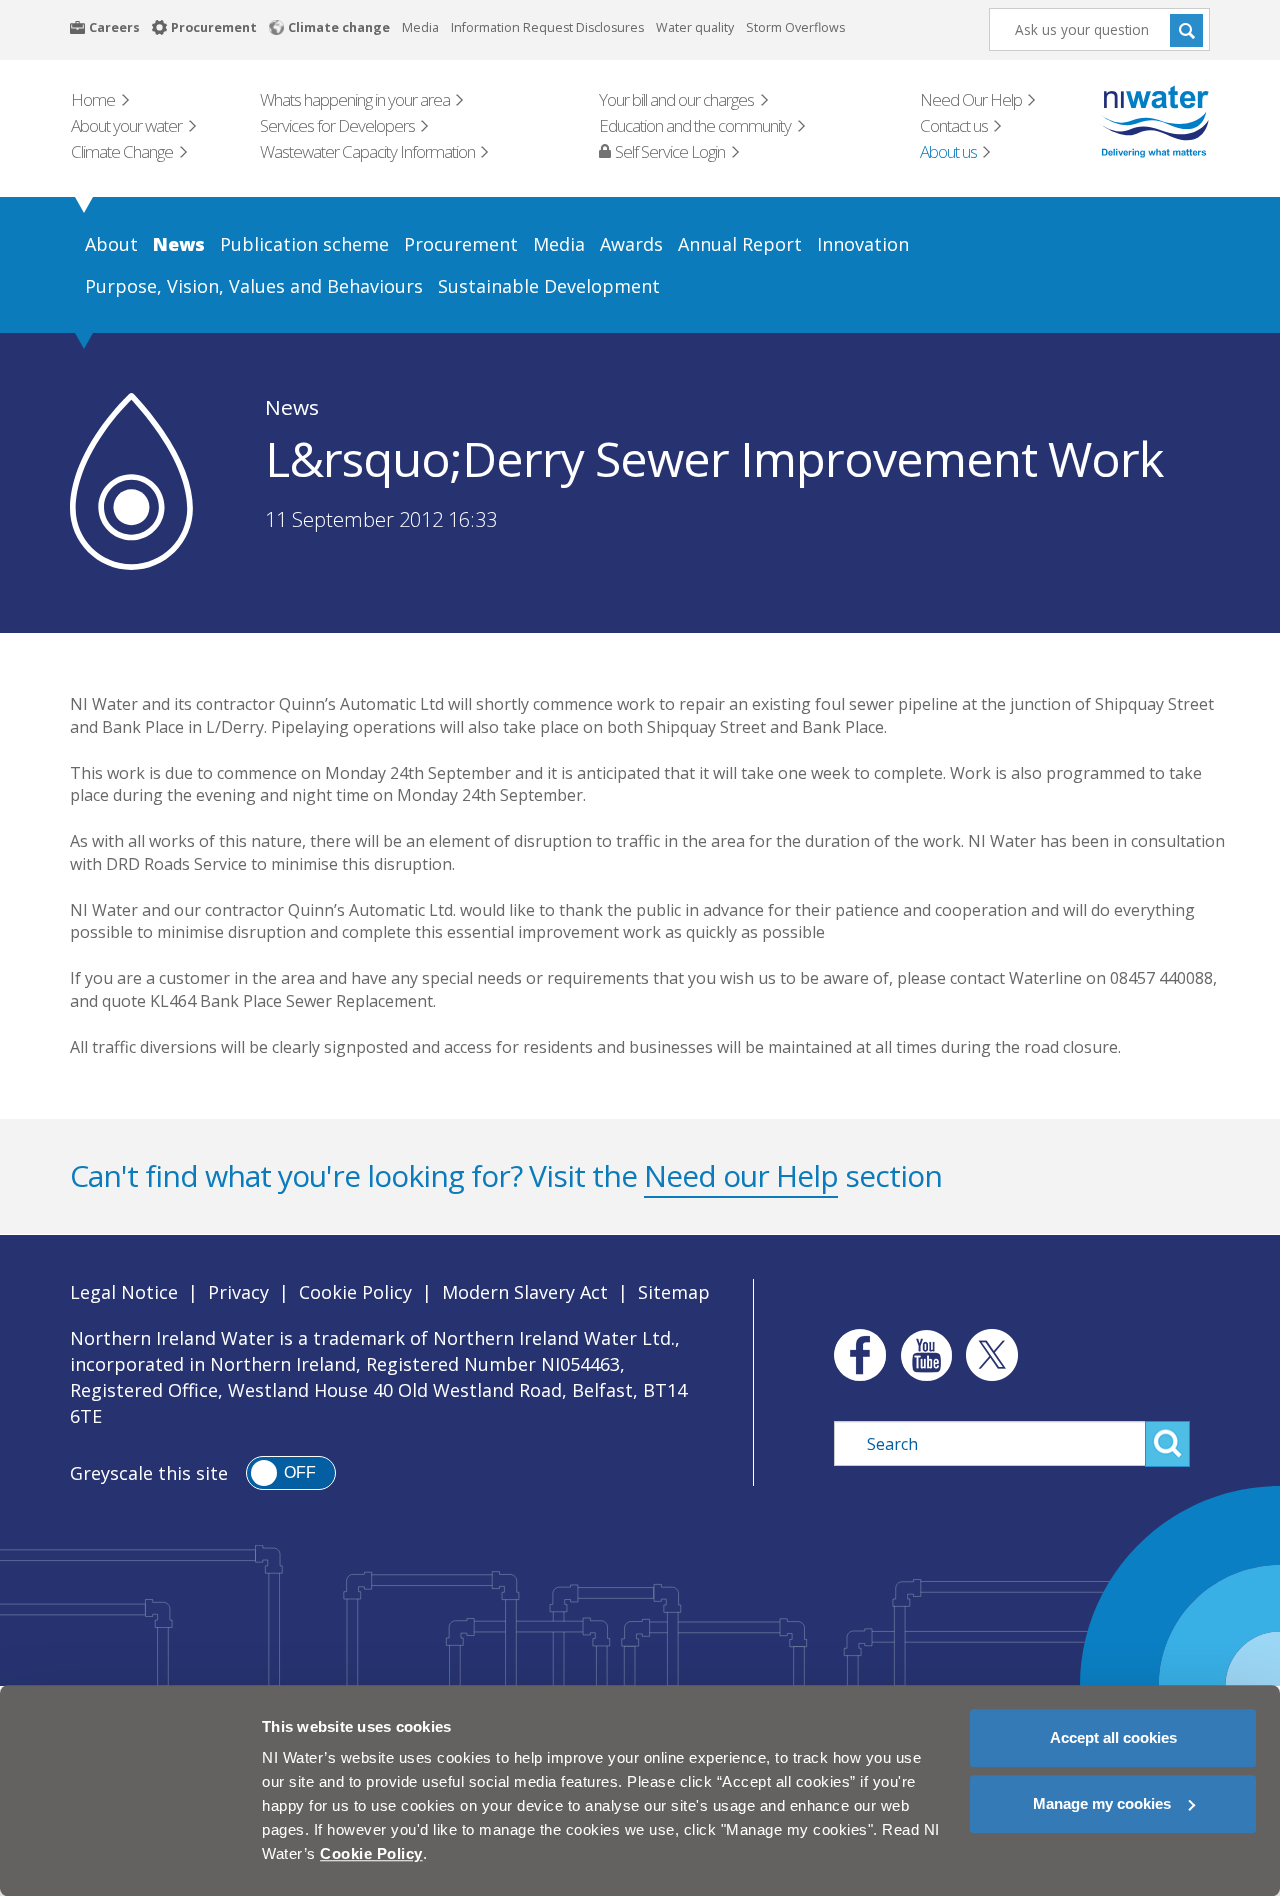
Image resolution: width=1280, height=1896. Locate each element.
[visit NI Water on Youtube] (926, 1355)
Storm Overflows (795, 27)
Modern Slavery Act (525, 1292)
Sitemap (674, 1292)
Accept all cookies (1113, 1737)
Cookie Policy (355, 1292)
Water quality (695, 27)
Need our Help (741, 1175)
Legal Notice (124, 1292)
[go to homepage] (1126, 121)
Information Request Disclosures (547, 27)
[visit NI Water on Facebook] (855, 1355)
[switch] (291, 1473)
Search (1186, 29)
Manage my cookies (1102, 1803)
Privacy (238, 1292)
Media (420, 27)
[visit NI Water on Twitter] (992, 1355)
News (292, 407)
